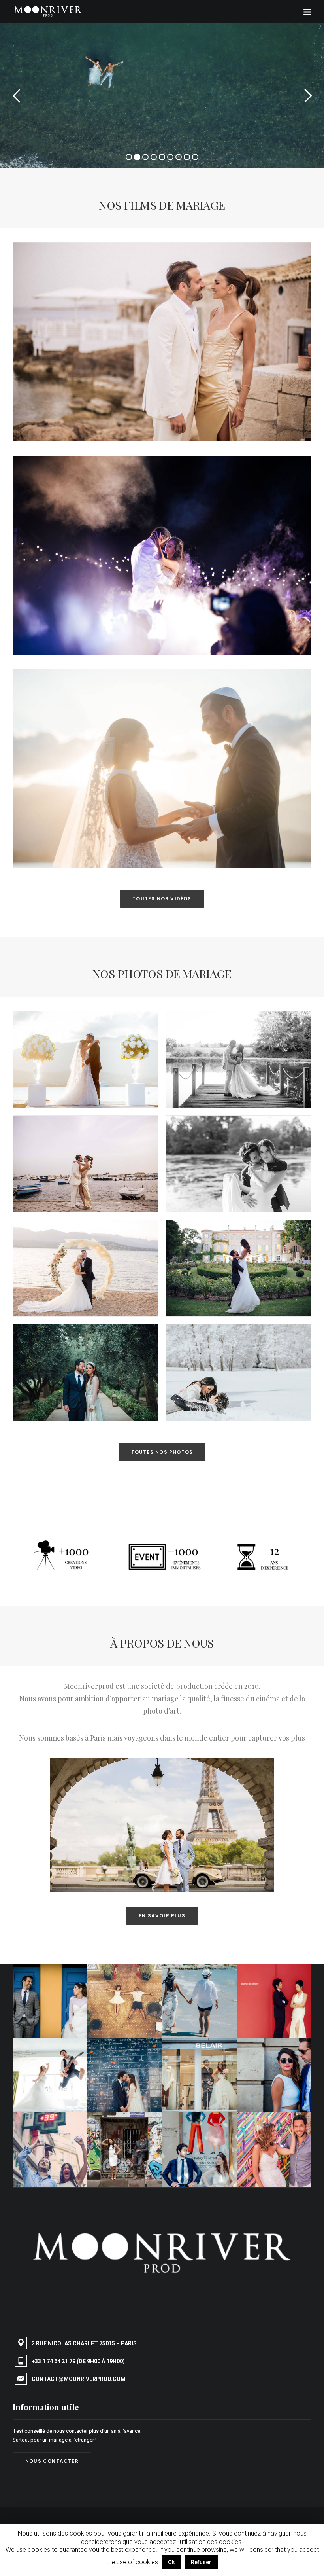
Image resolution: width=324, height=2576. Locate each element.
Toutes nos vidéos (162, 899)
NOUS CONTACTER (52, 2461)
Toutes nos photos (162, 1452)
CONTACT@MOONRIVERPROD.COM (79, 2379)
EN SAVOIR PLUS (162, 1916)
